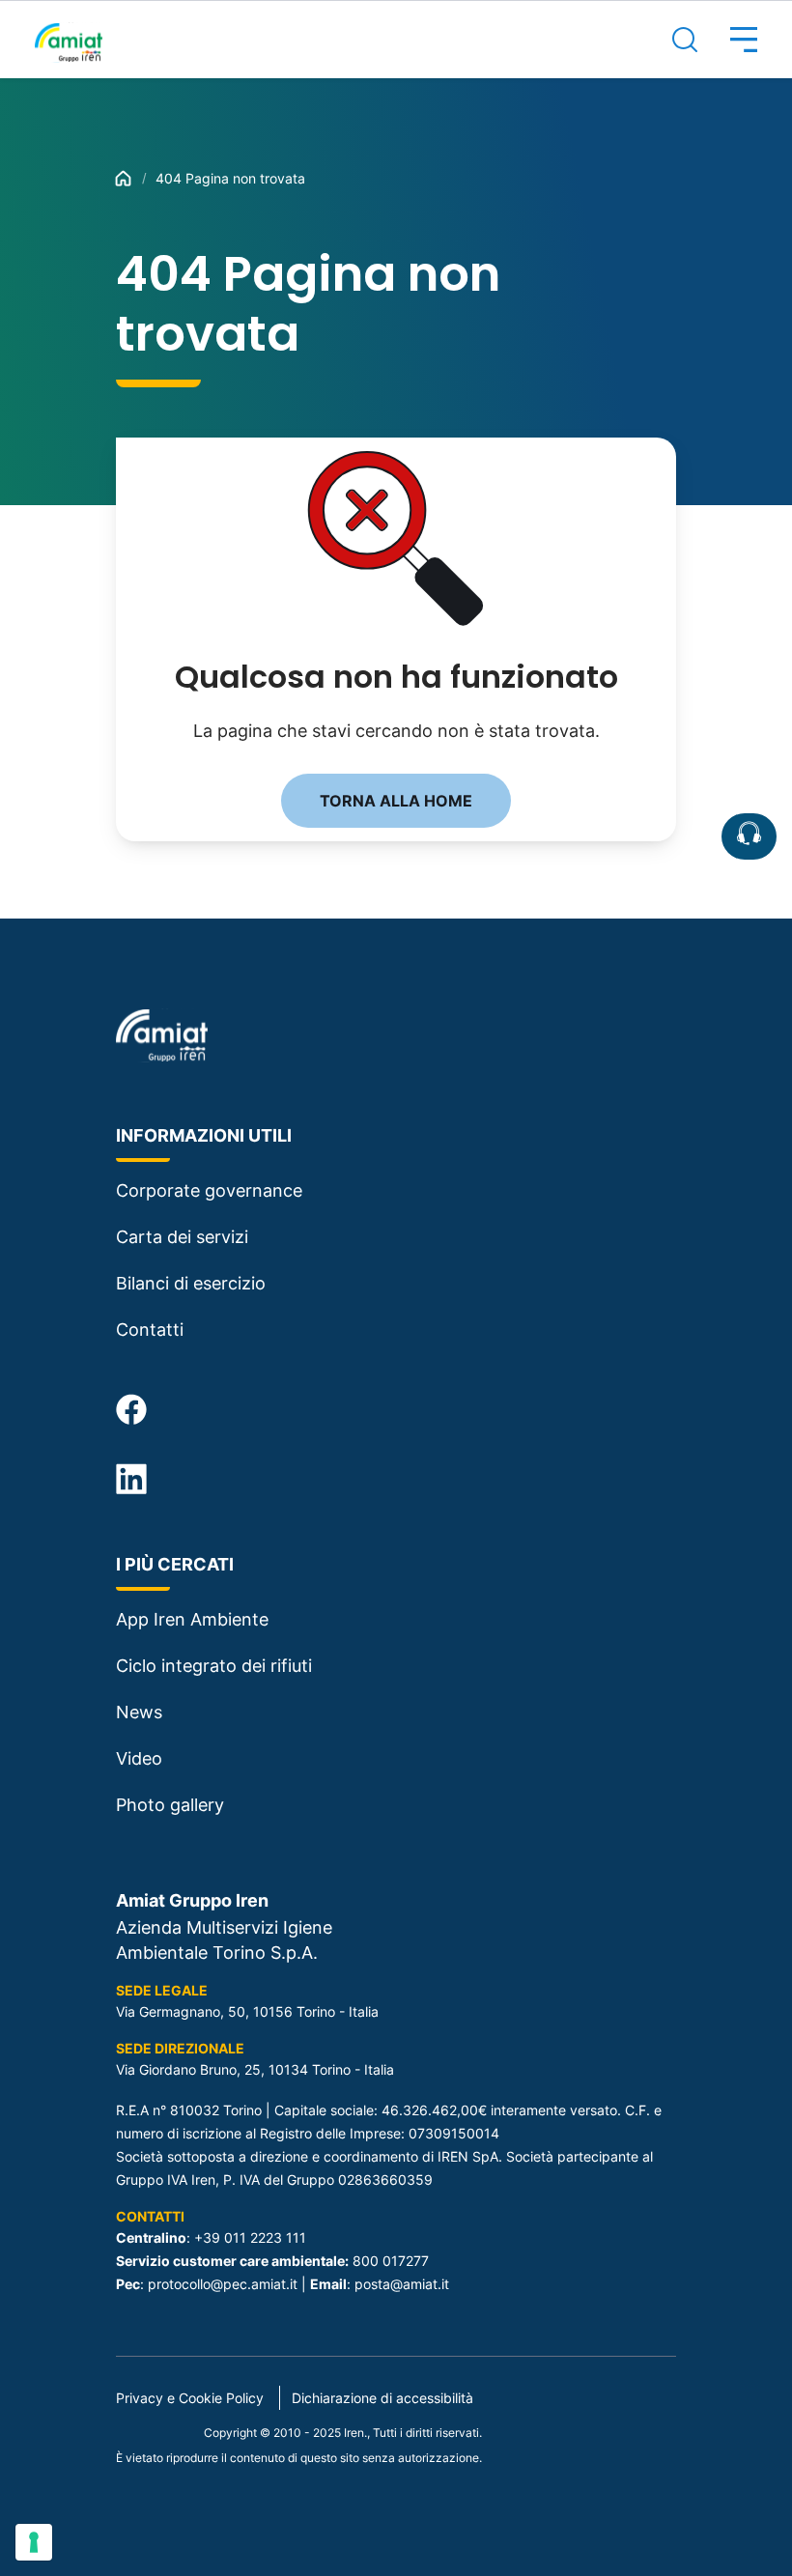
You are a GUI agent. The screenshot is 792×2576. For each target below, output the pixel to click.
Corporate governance (209, 1190)
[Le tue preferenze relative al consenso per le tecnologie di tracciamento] (34, 2542)
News (139, 1712)
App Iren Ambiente (192, 1619)
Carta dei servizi (182, 1237)
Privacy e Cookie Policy (190, 2398)
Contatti (150, 1330)
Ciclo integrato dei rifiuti (214, 1666)
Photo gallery (170, 1805)
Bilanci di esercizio (191, 1283)
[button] (727, 40)
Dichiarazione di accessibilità (382, 2398)
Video (139, 1758)
